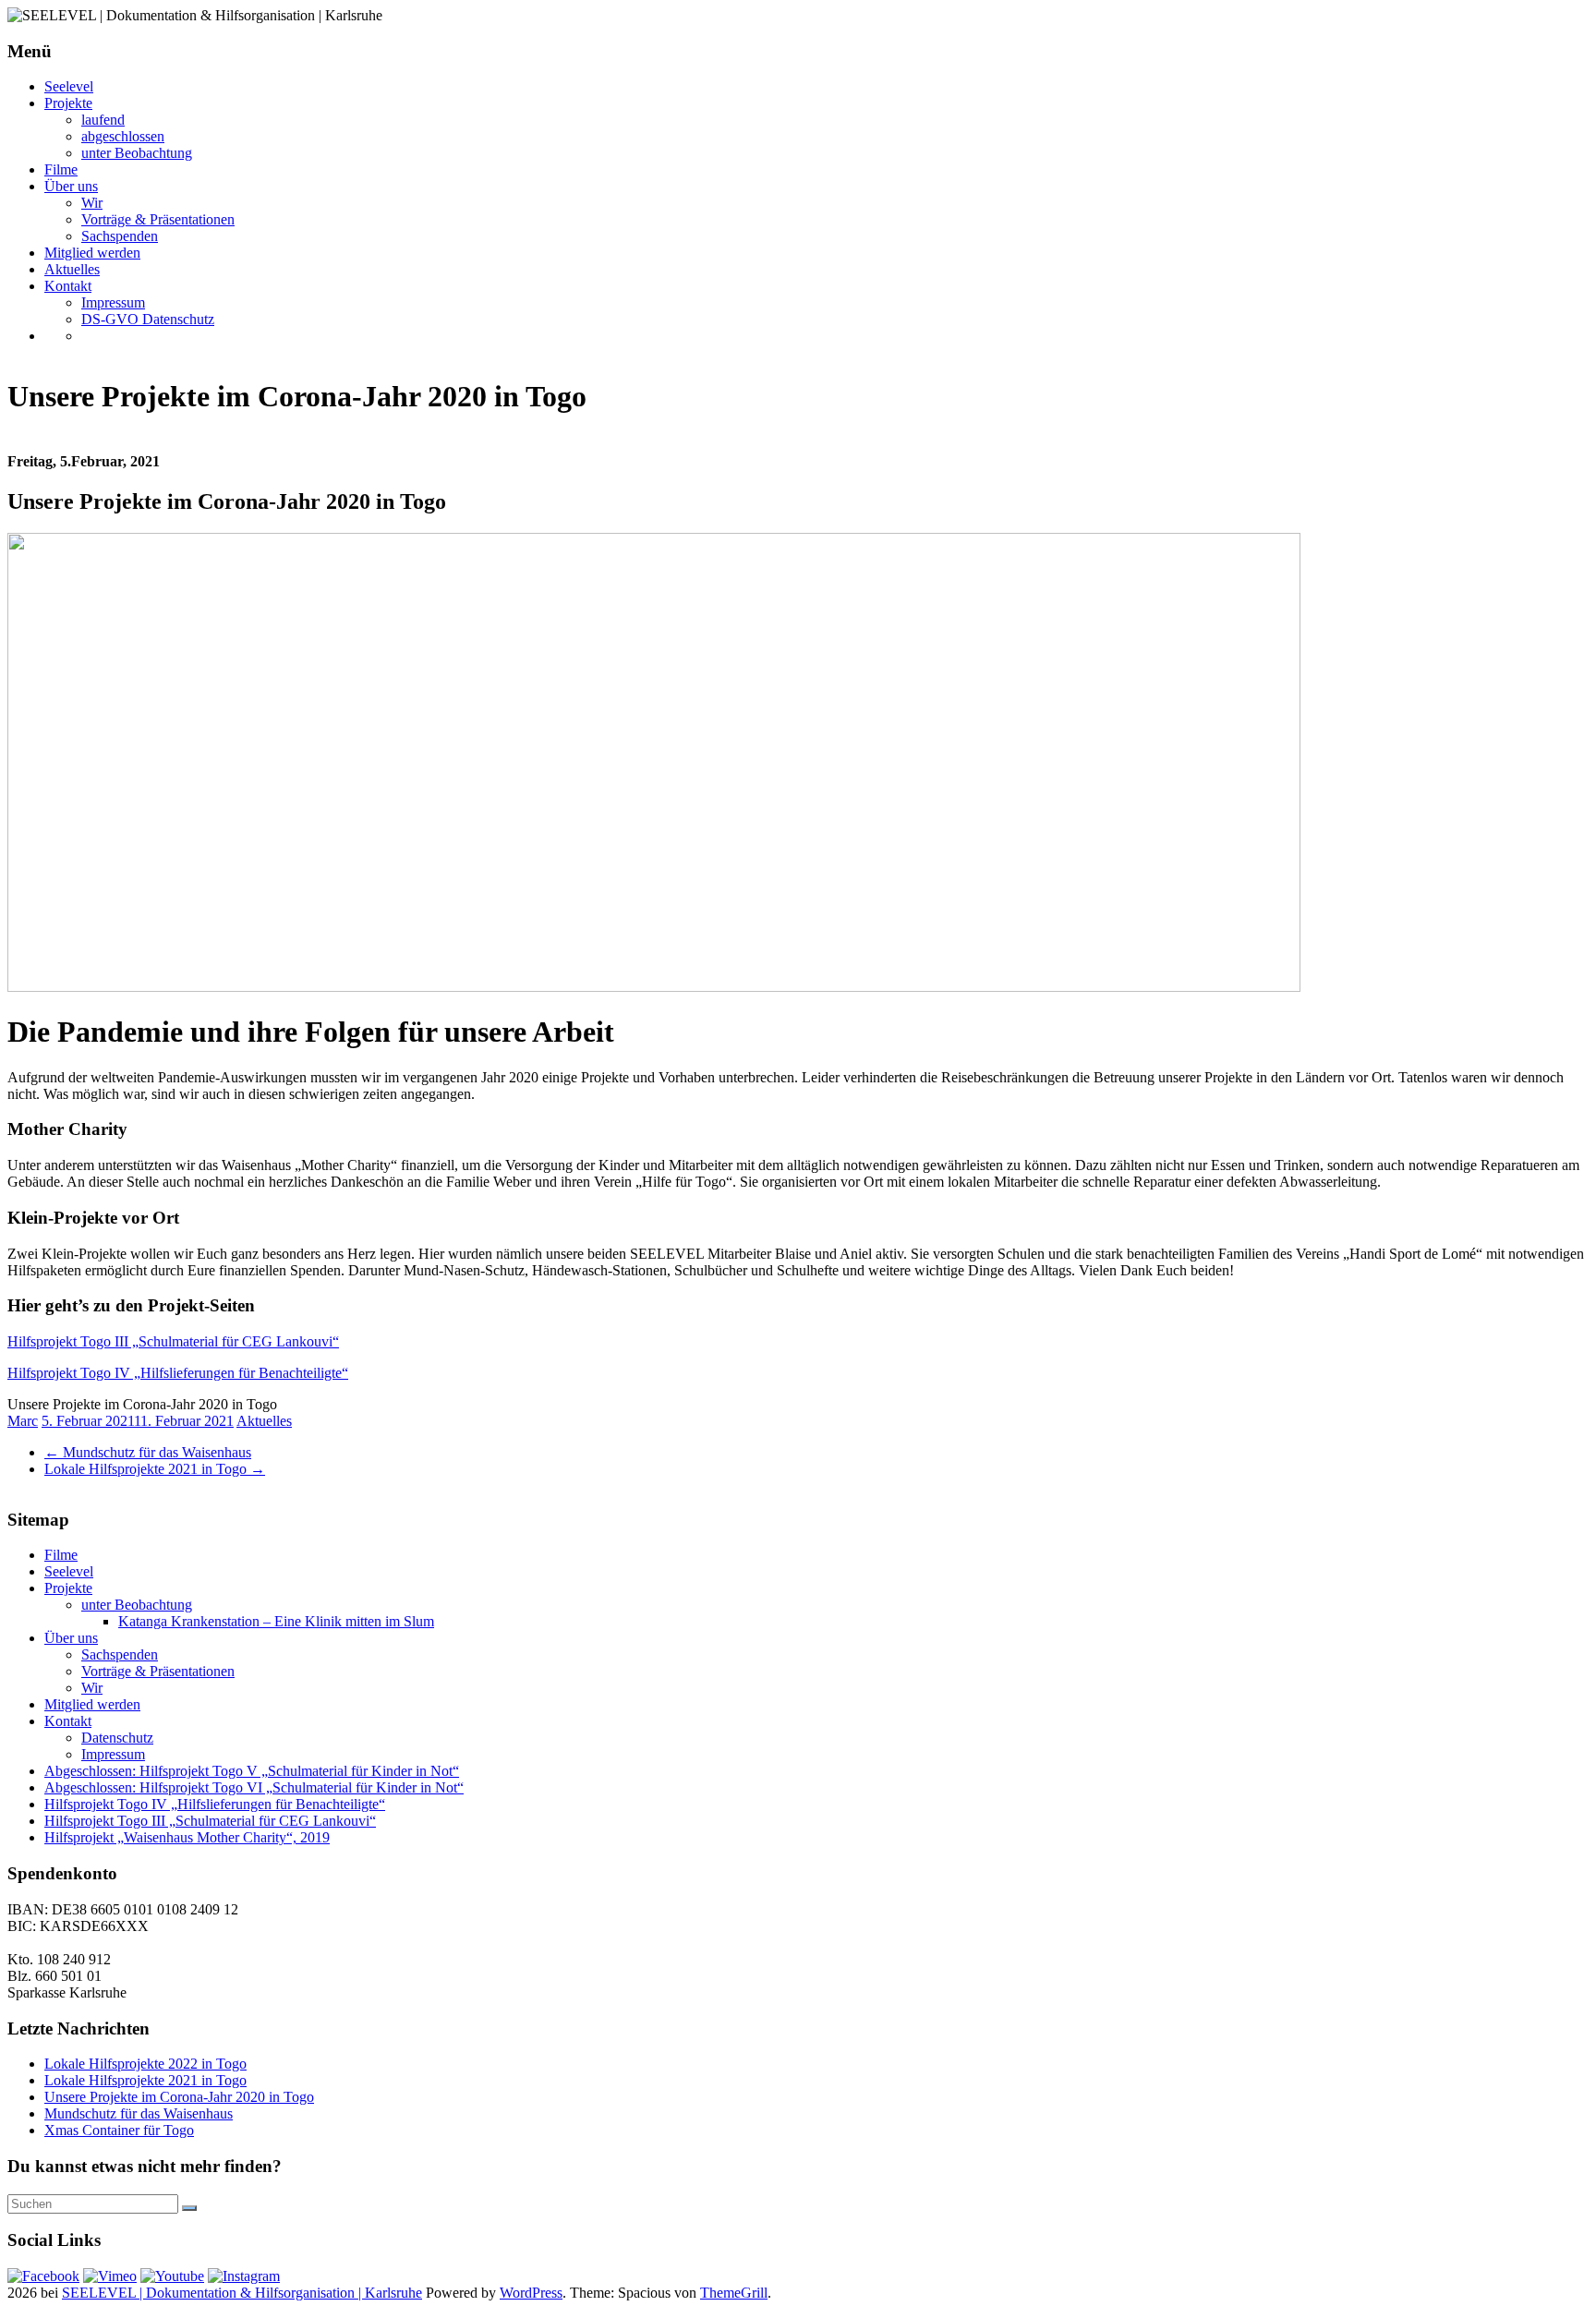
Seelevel (69, 86)
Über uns (71, 186)
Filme (61, 169)
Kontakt (68, 286)
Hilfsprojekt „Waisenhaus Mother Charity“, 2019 (187, 1837)
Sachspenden (120, 236)
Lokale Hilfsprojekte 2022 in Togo (145, 2064)
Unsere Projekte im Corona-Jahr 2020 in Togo (179, 2097)
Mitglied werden (92, 253)
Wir (92, 203)
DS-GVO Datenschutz (148, 319)
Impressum (113, 302)
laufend (103, 120)
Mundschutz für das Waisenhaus (148, 1452)
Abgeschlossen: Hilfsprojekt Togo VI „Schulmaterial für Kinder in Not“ (254, 1787)
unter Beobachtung (137, 153)
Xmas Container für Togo (119, 2130)
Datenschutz (117, 1738)
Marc (23, 1421)
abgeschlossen (123, 136)
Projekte (68, 103)
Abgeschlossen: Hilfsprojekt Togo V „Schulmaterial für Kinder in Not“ (252, 1771)
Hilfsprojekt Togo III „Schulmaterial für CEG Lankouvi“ (173, 1341)
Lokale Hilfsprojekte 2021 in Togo (155, 1469)
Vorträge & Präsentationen (158, 219)
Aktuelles (72, 269)
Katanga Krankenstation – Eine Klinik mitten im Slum (276, 1621)
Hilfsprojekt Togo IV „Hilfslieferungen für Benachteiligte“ (178, 1373)
